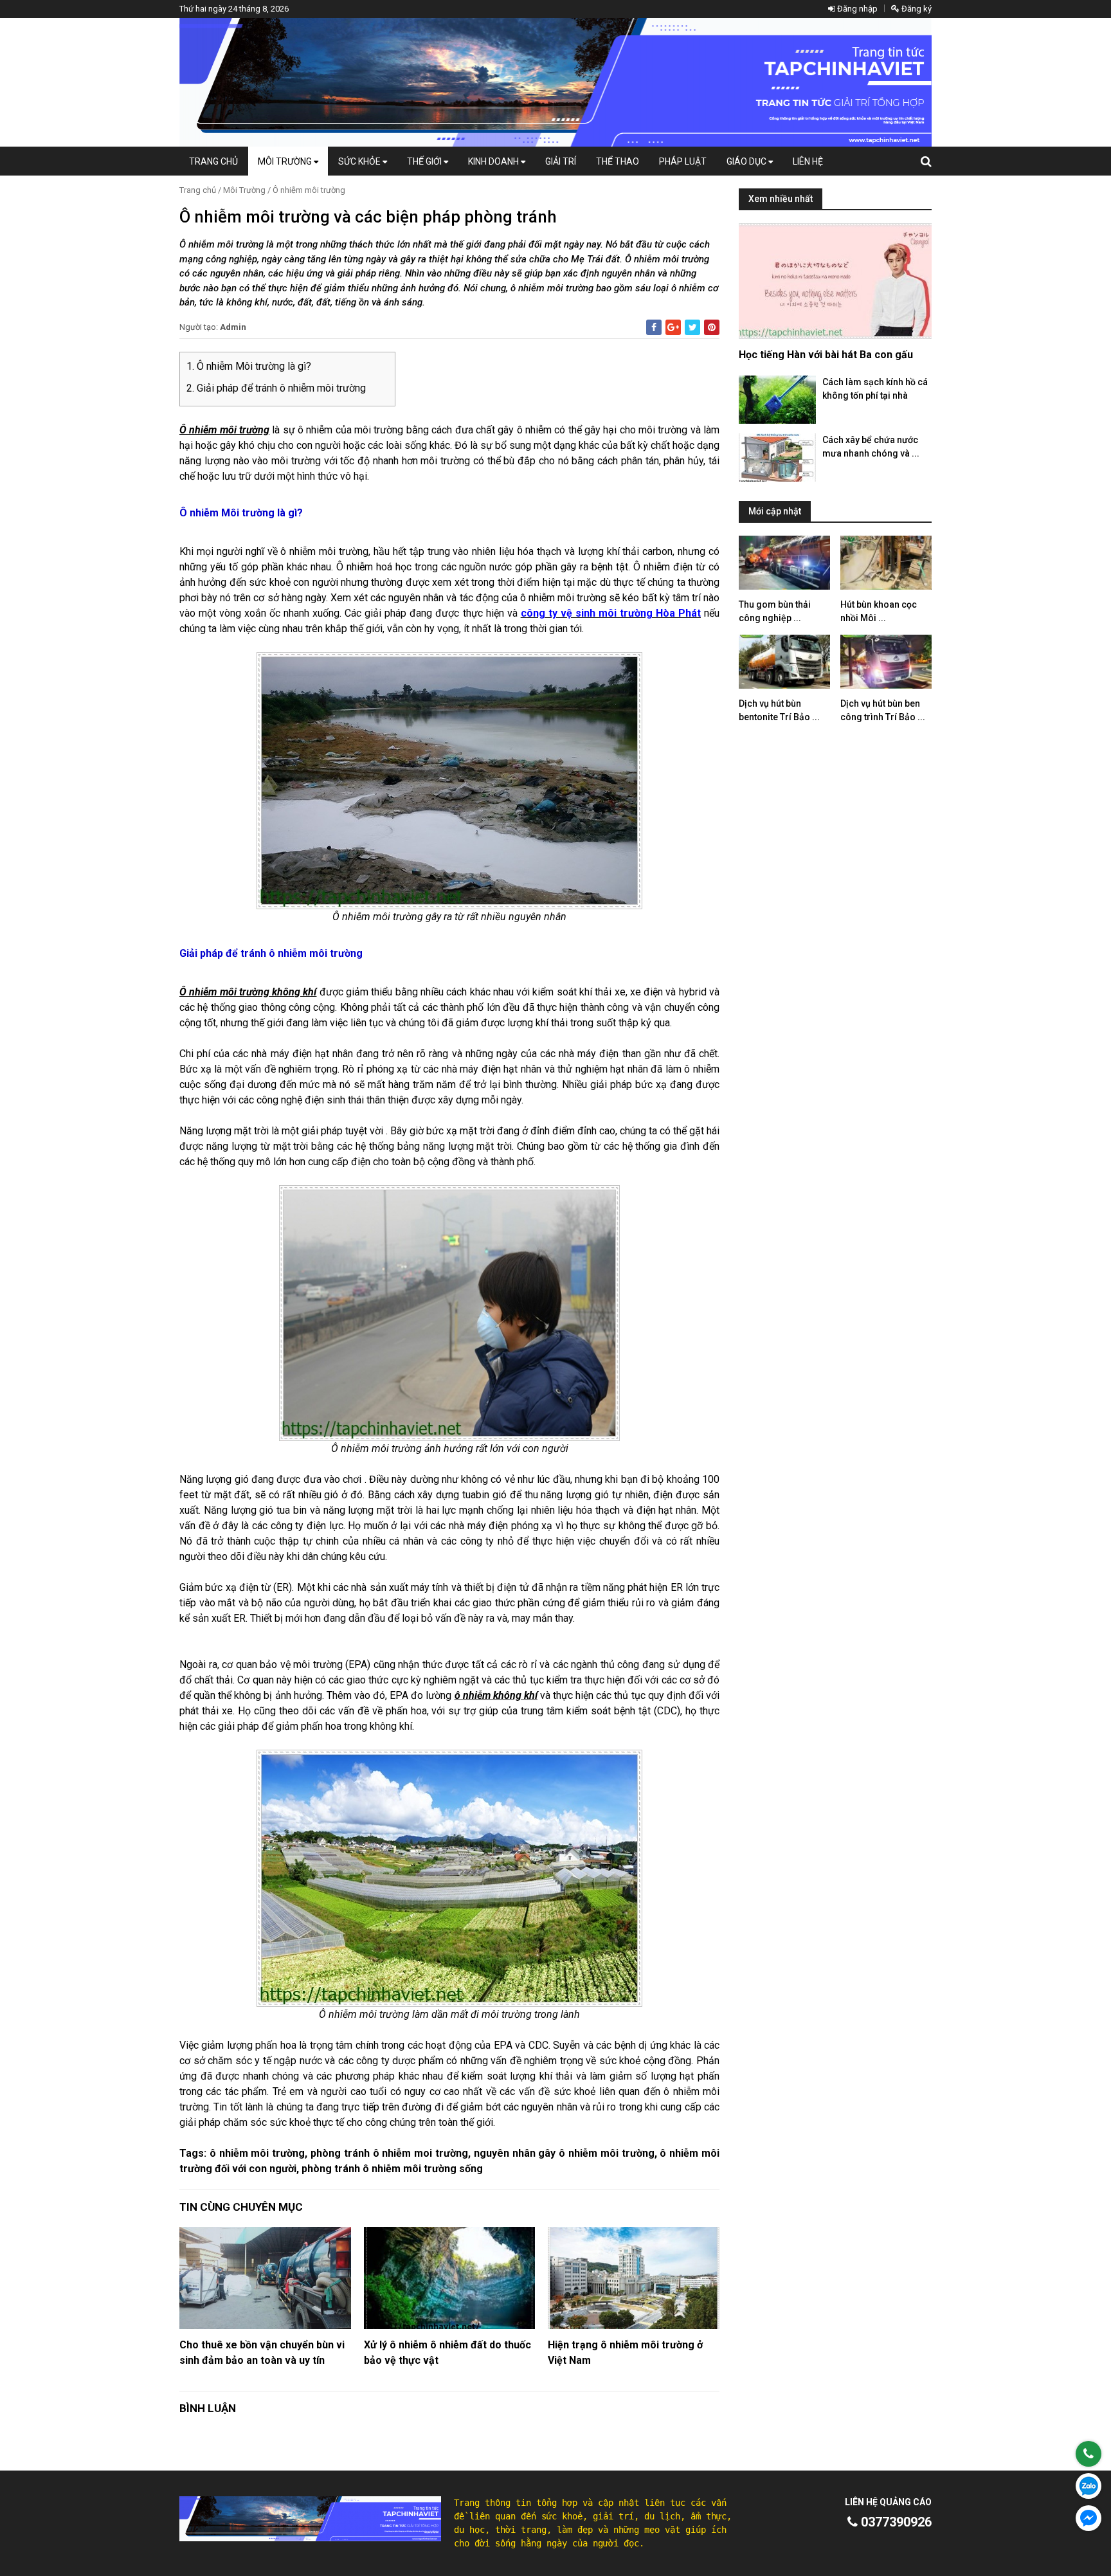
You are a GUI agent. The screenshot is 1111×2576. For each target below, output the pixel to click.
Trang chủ (213, 161)
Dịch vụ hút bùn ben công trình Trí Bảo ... (883, 710)
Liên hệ (808, 161)
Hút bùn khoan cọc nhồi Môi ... (879, 611)
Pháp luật (683, 161)
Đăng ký (916, 9)
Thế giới (425, 161)
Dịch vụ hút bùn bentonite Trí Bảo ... (779, 710)
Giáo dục (747, 161)
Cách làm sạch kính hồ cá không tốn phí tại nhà (875, 389)
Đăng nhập (856, 9)
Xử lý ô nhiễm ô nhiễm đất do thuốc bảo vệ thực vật (447, 2353)
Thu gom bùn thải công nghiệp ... (775, 611)
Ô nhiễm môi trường (309, 190)
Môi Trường (286, 161)
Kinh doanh (494, 161)
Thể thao (618, 161)
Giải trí (561, 161)
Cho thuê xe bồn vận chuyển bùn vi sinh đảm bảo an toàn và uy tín (262, 2353)
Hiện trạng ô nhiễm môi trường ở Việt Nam (625, 2353)
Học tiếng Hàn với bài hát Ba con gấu (826, 355)
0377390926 (895, 2522)
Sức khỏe (360, 161)
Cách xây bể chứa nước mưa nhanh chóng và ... (871, 447)
